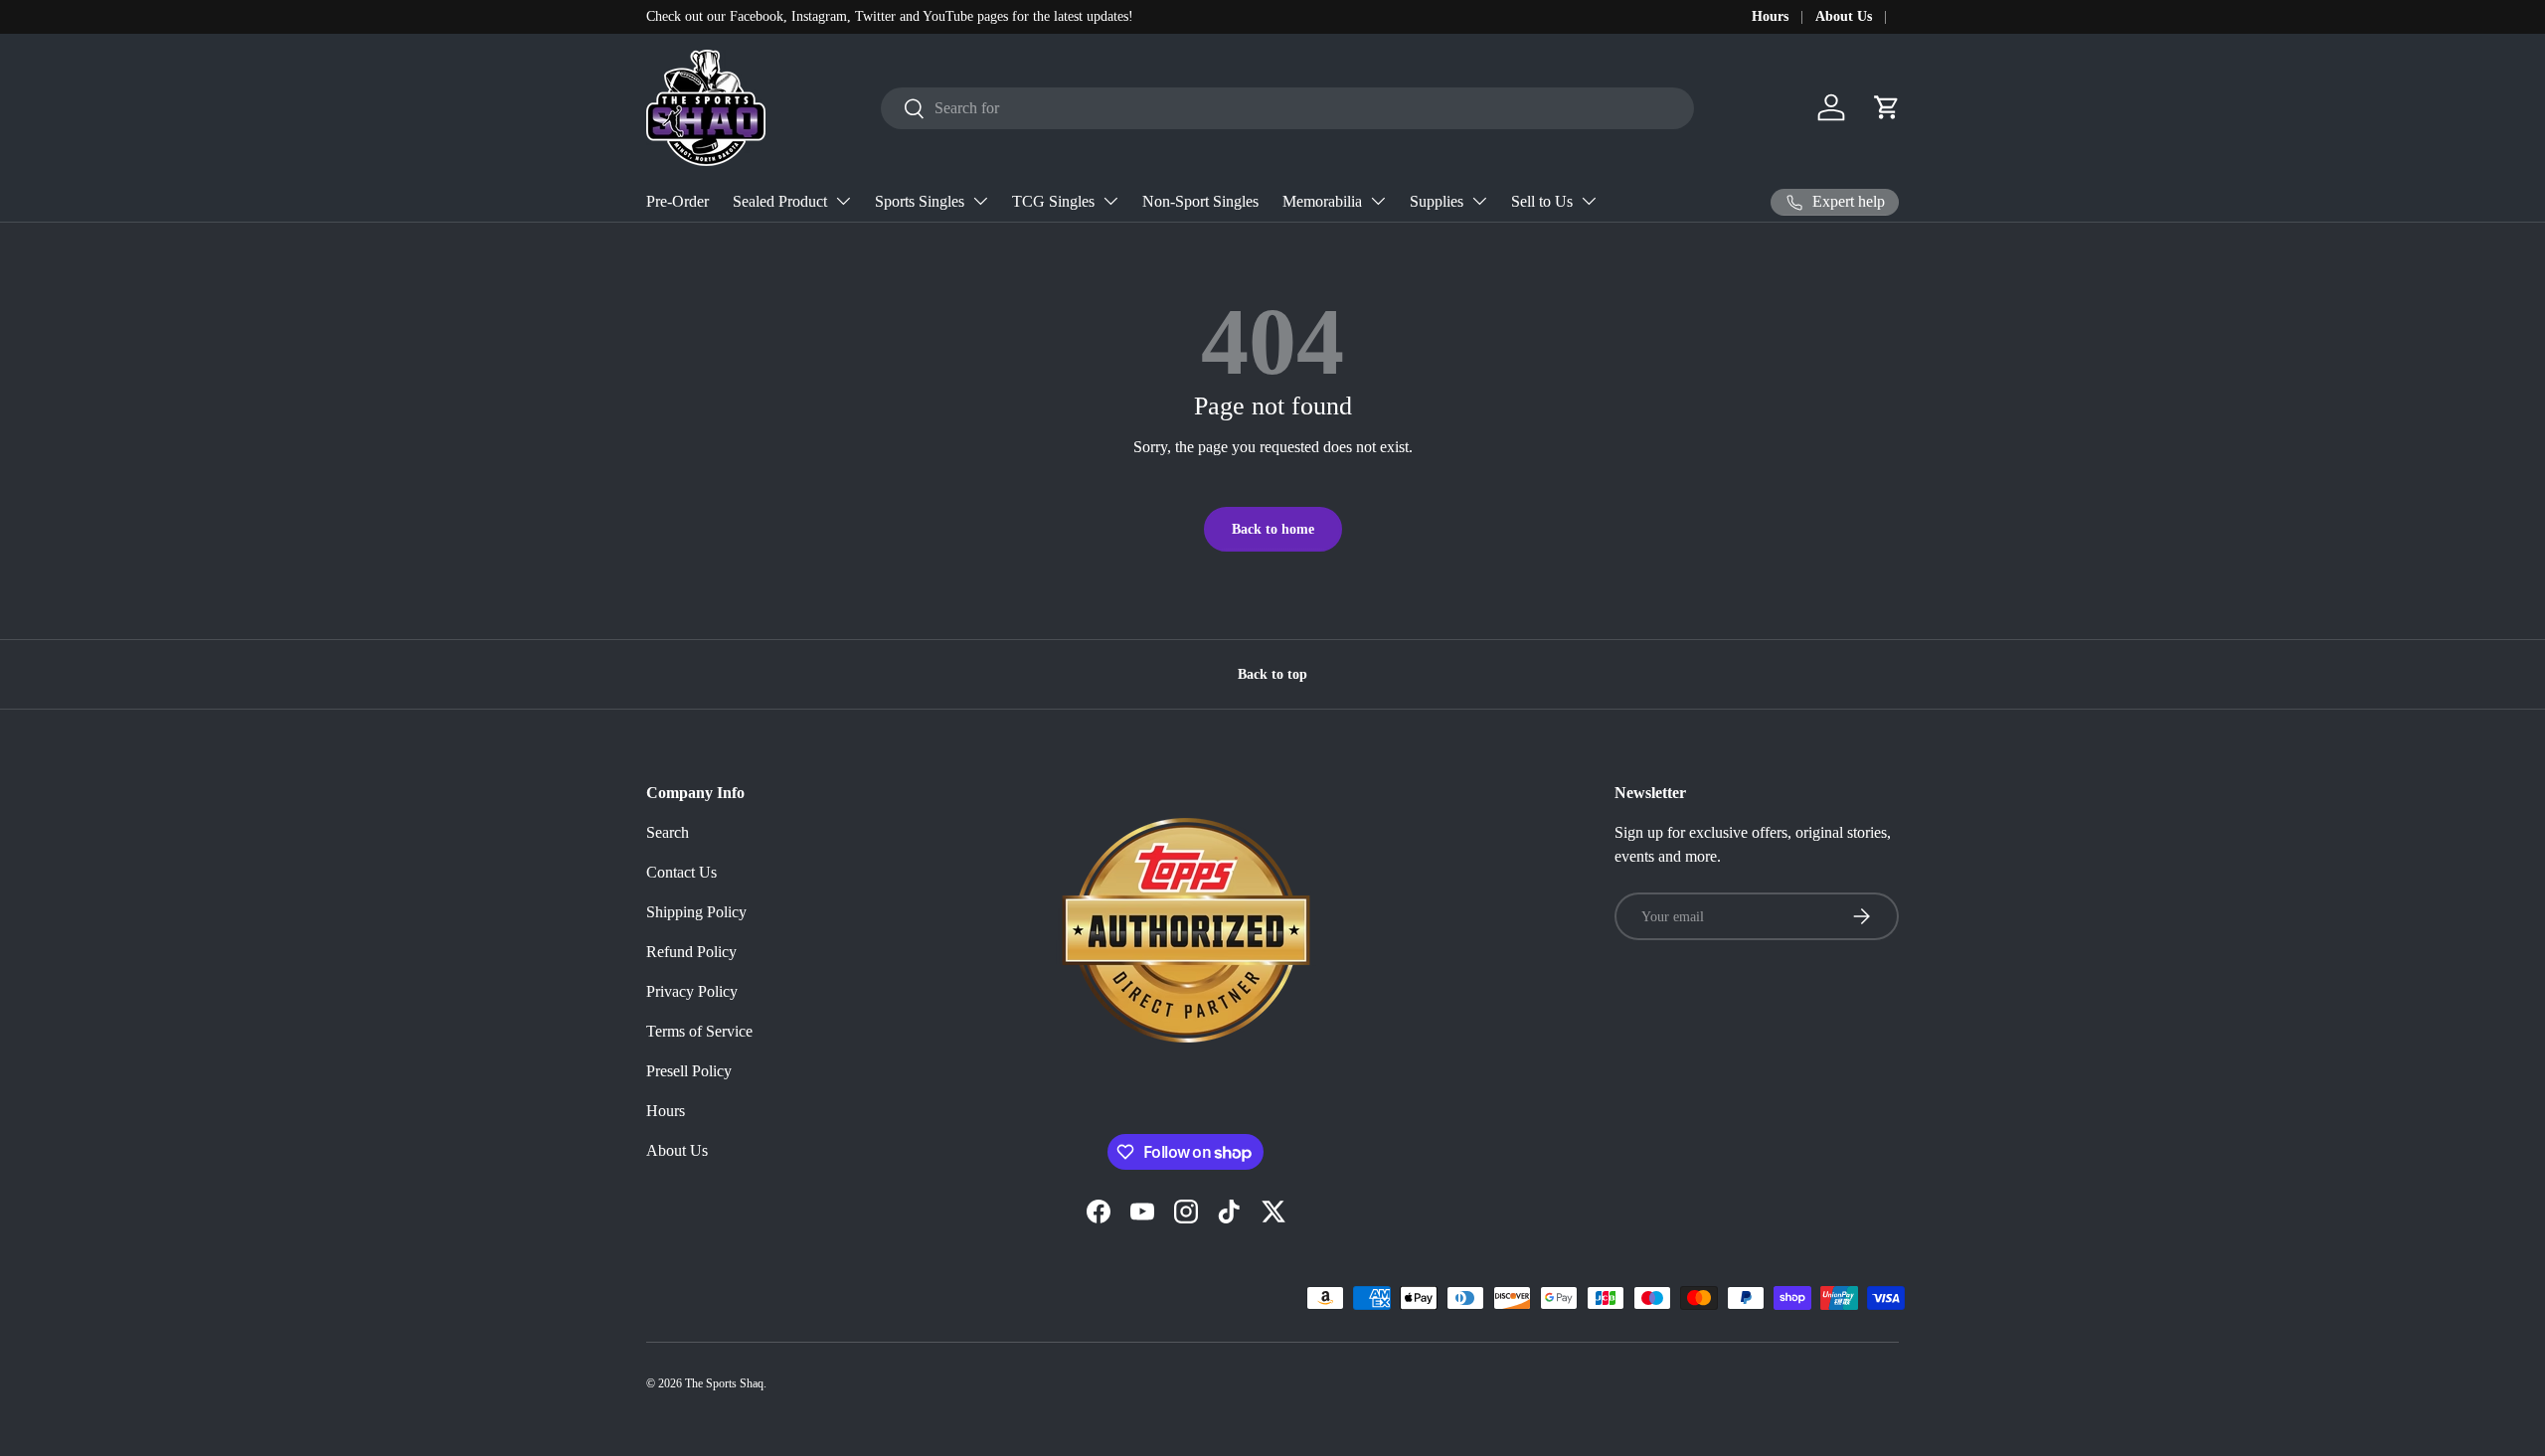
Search (668, 832)
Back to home (1273, 529)
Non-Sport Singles (1200, 201)
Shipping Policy (696, 912)
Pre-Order (678, 201)
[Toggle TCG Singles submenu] (1110, 201)
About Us (1844, 16)
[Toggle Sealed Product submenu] (843, 201)
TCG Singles (1053, 201)
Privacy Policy (692, 991)
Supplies (1437, 201)
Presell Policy (689, 1071)
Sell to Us (1542, 201)
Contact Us (681, 872)
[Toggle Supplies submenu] (1479, 201)
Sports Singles (920, 201)
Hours (1770, 16)
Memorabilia (1322, 201)
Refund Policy (691, 952)
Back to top (1272, 674)
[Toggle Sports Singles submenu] (980, 201)
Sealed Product (780, 201)
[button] (1887, 107)
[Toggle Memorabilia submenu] (1378, 201)
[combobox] (1288, 108)
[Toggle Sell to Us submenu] (1589, 201)
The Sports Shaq (724, 1383)
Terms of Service (699, 1031)
